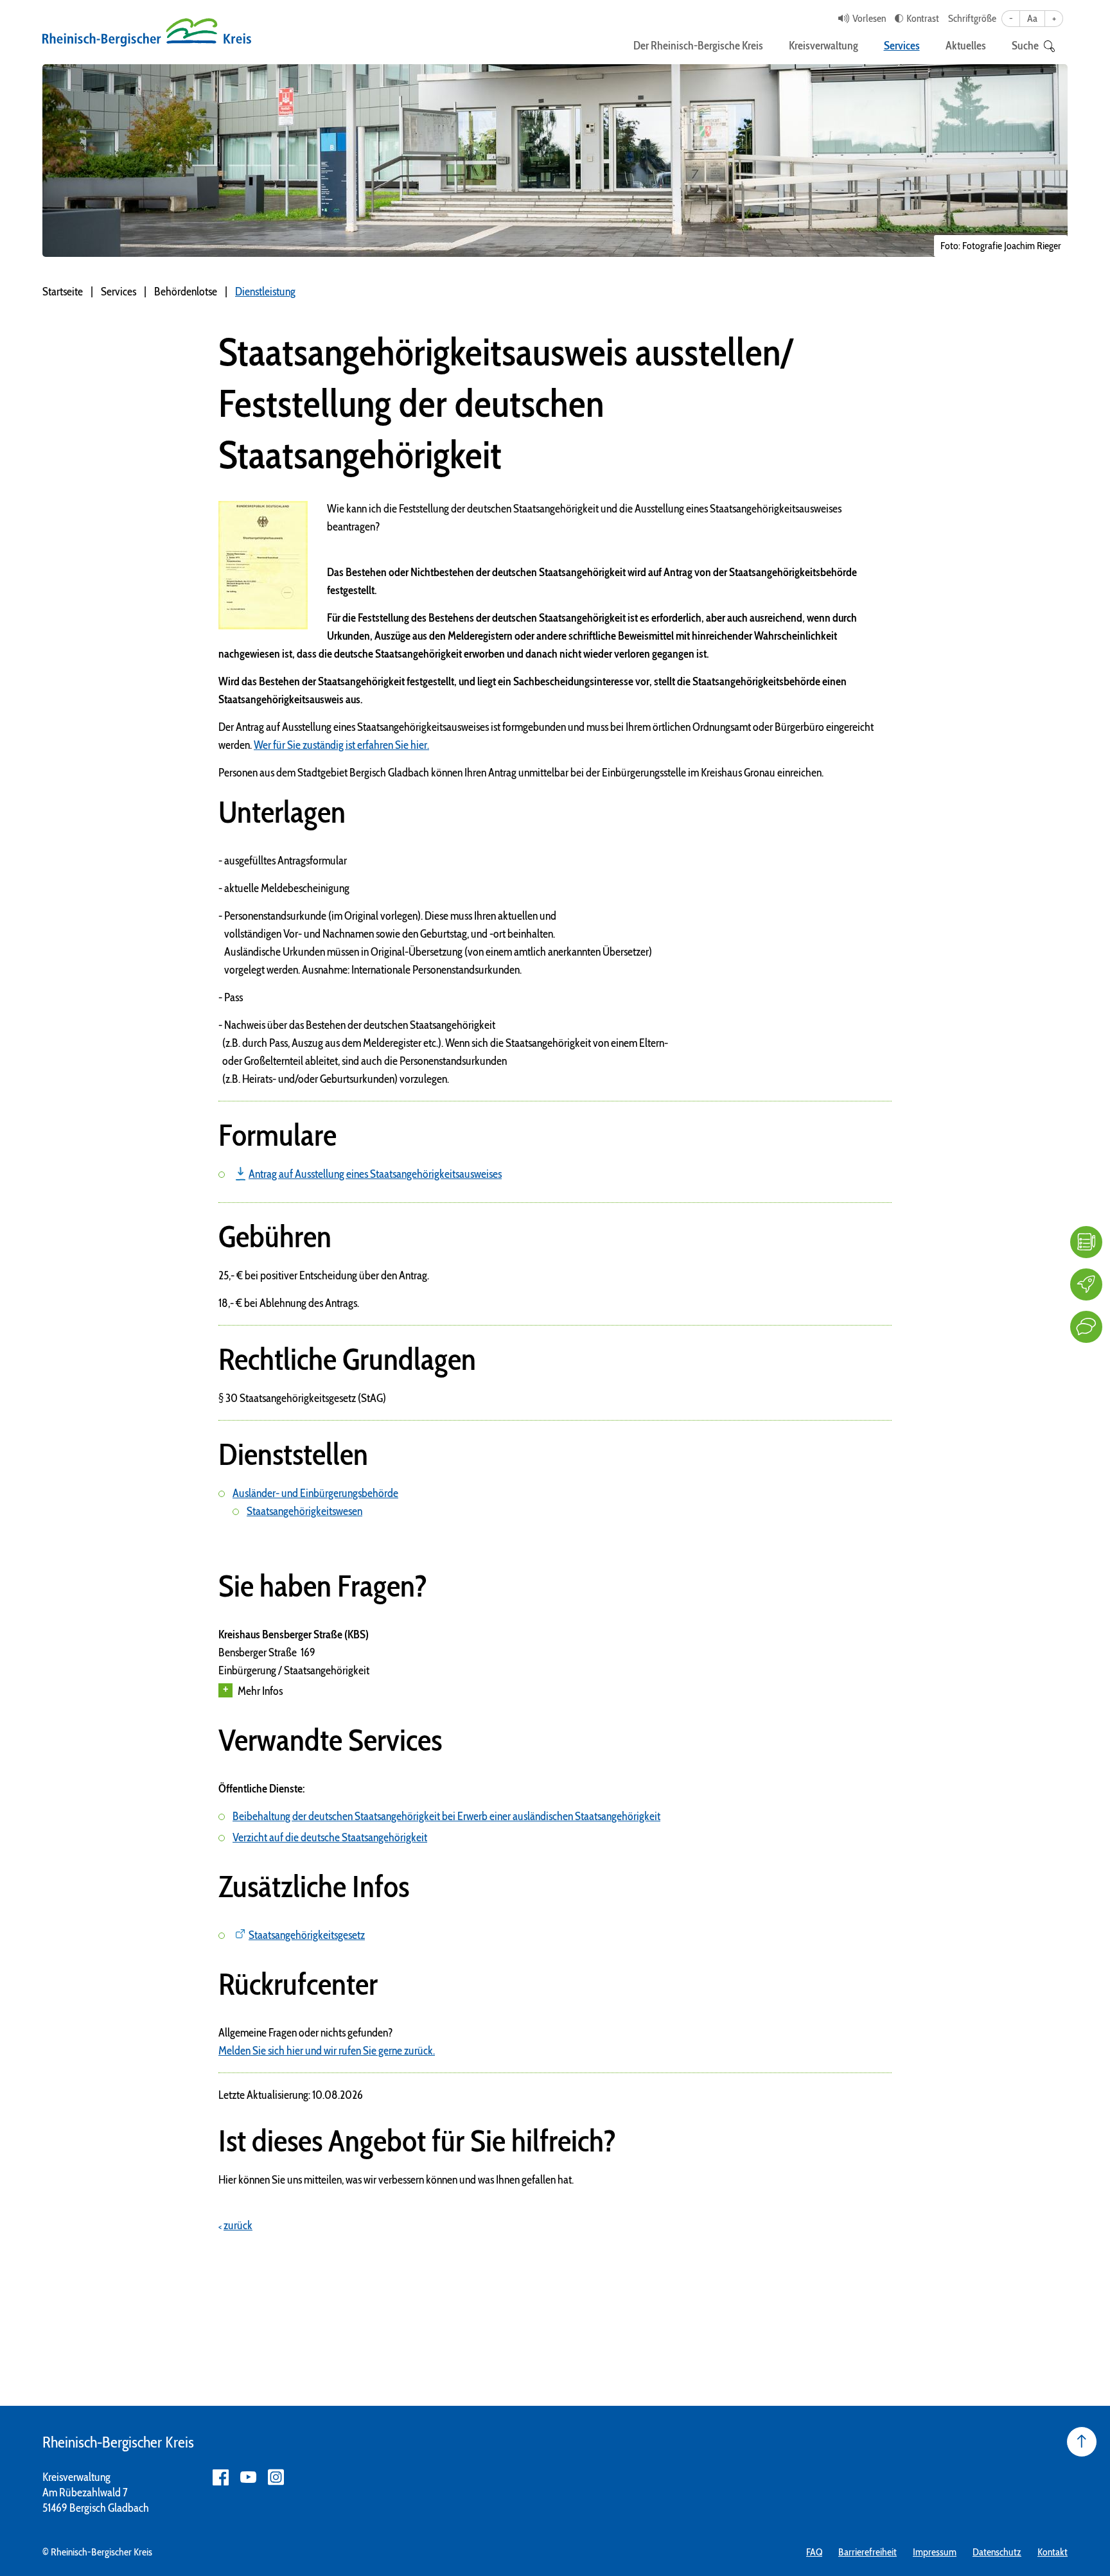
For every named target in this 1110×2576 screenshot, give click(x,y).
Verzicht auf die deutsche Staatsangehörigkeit (330, 1837)
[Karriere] (1086, 1284)
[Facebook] (221, 2477)
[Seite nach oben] (1082, 2442)
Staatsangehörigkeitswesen (304, 1511)
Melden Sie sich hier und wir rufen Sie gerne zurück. (327, 2051)
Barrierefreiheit (868, 2552)
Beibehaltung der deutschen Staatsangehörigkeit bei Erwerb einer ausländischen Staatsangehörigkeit (446, 1816)
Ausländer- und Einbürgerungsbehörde (315, 1493)
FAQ (814, 2552)
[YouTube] (248, 2477)
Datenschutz (997, 2552)
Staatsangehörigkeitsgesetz (307, 1935)
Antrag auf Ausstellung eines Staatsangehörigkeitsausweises (375, 1174)
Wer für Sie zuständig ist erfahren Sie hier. (341, 745)
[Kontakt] (1086, 1327)
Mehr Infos (260, 1691)
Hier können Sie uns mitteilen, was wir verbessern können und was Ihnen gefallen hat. (396, 2180)
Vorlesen (869, 18)
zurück (238, 2225)
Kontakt (1053, 2552)
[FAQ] (1086, 1242)
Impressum (935, 2552)
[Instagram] (276, 2477)
